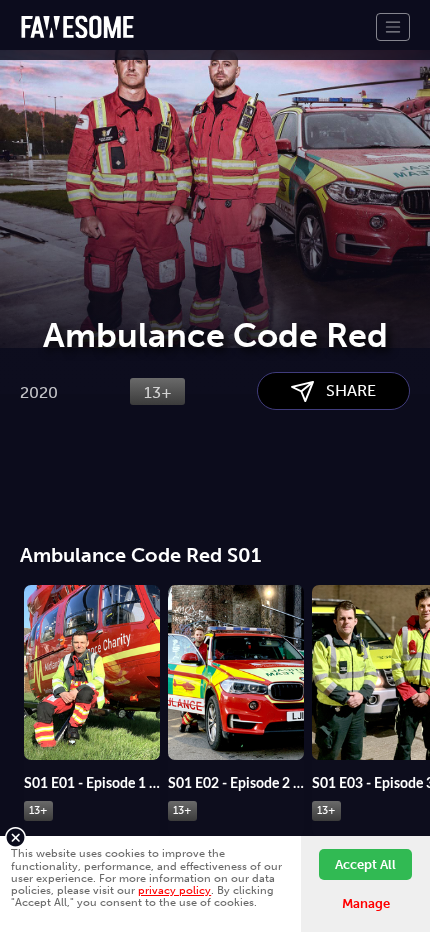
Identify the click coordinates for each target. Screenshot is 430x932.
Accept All (365, 864)
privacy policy (174, 890)
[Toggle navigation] (393, 27)
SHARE (345, 390)
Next (415, 661)
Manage (366, 903)
